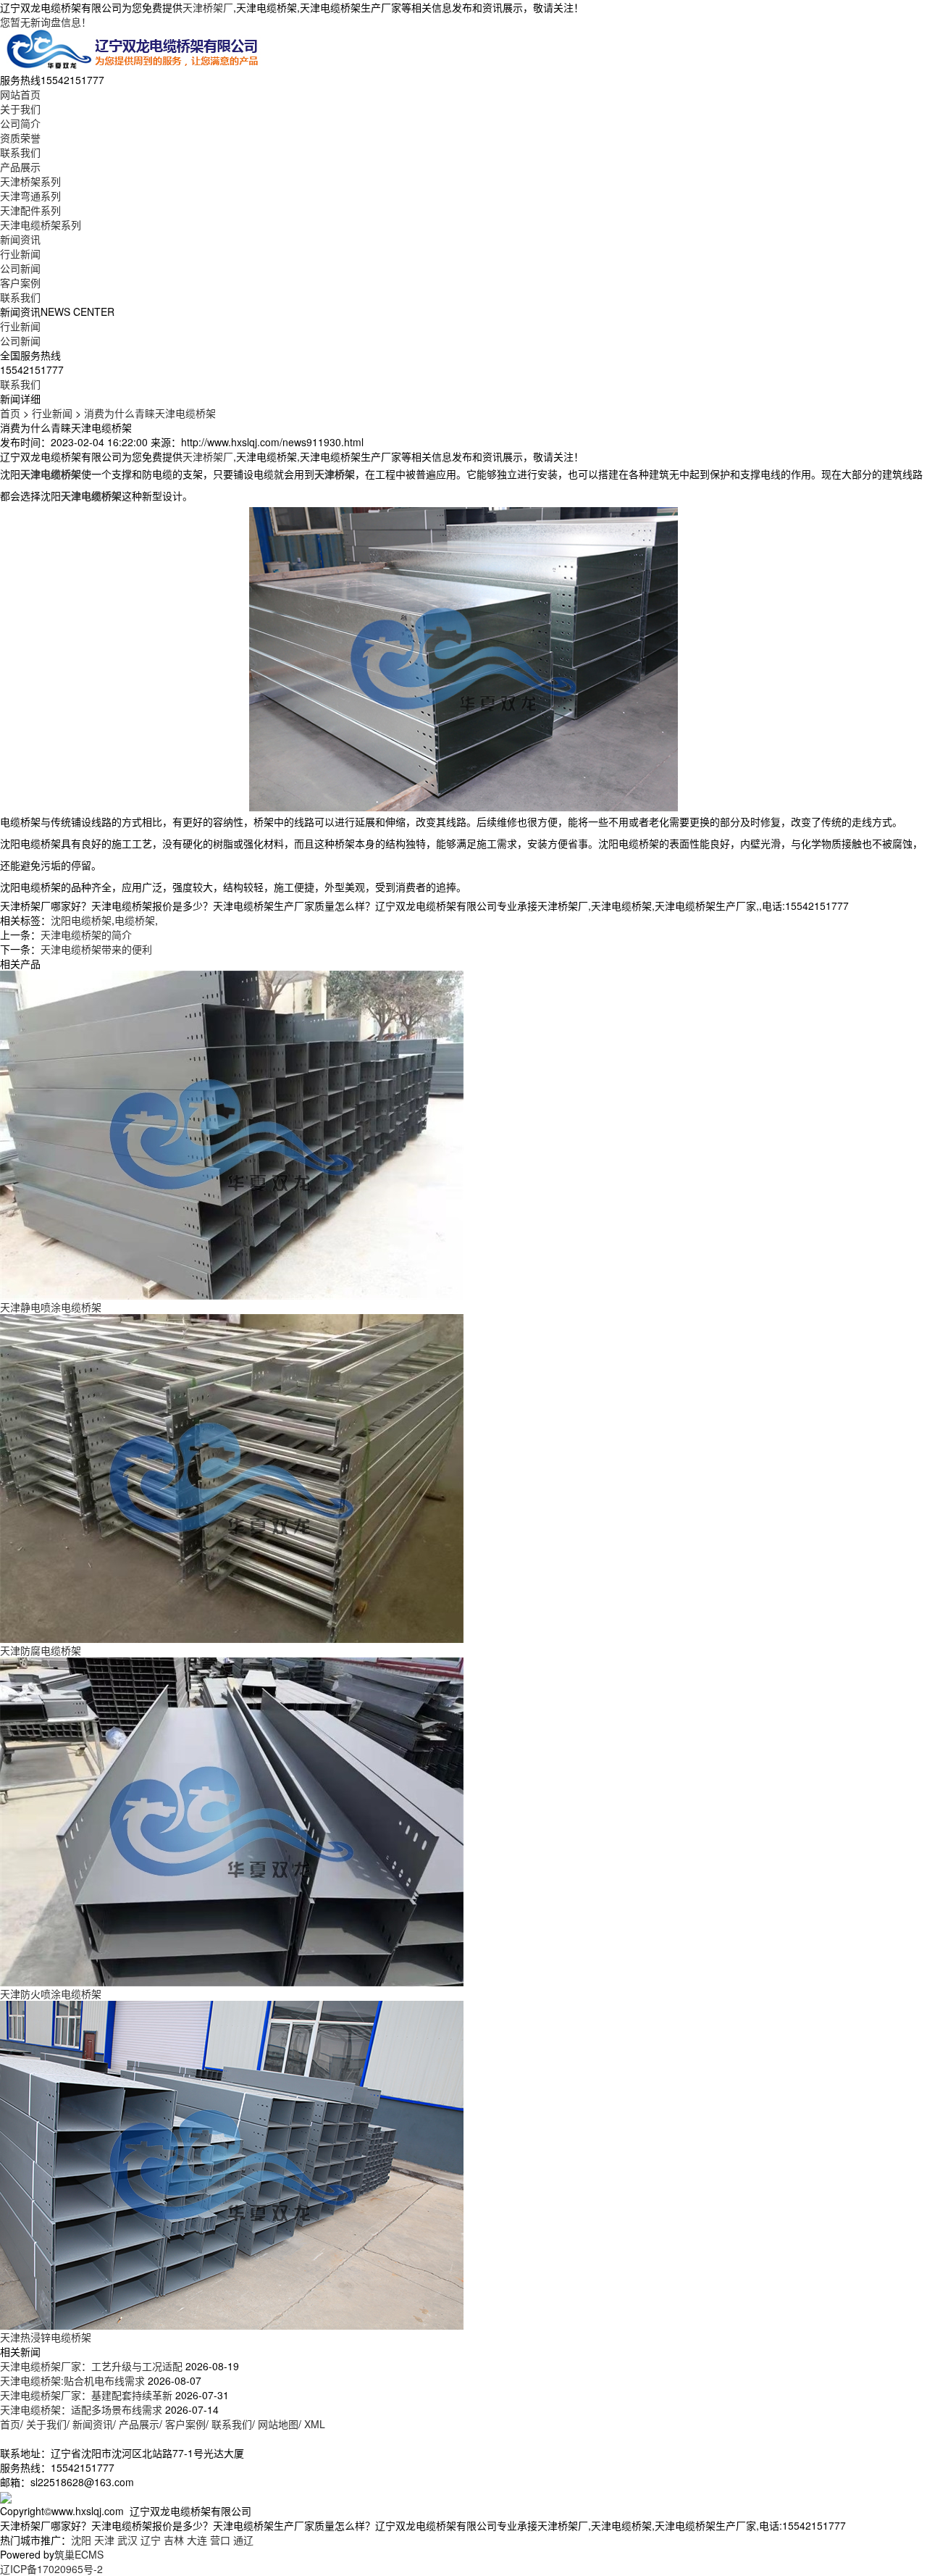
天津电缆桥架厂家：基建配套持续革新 (86, 2395)
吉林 (174, 2540)
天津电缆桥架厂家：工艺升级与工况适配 (91, 2366)
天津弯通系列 (30, 196)
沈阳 (81, 2540)
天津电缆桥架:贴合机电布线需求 (72, 2380)
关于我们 (20, 109)
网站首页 (20, 94)
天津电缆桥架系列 (41, 225)
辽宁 (151, 2540)
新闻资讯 (20, 239)
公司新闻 (20, 268)
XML (315, 2424)
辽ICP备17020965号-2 (51, 2569)
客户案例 (20, 283)
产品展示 (20, 167)
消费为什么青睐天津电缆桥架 (150, 413)
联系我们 (20, 152)
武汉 (127, 2540)
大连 (197, 2540)
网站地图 (278, 2424)
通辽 (243, 2540)
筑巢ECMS (79, 2554)
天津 (104, 2540)
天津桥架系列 (30, 181)
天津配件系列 (30, 210)
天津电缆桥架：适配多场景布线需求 (81, 2409)
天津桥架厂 (208, 7)
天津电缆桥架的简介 (86, 934)
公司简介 (20, 123)
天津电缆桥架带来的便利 (96, 949)
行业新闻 (20, 254)
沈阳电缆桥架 (81, 920)
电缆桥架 (135, 920)
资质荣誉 (20, 138)
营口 (220, 2540)
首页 (10, 413)
